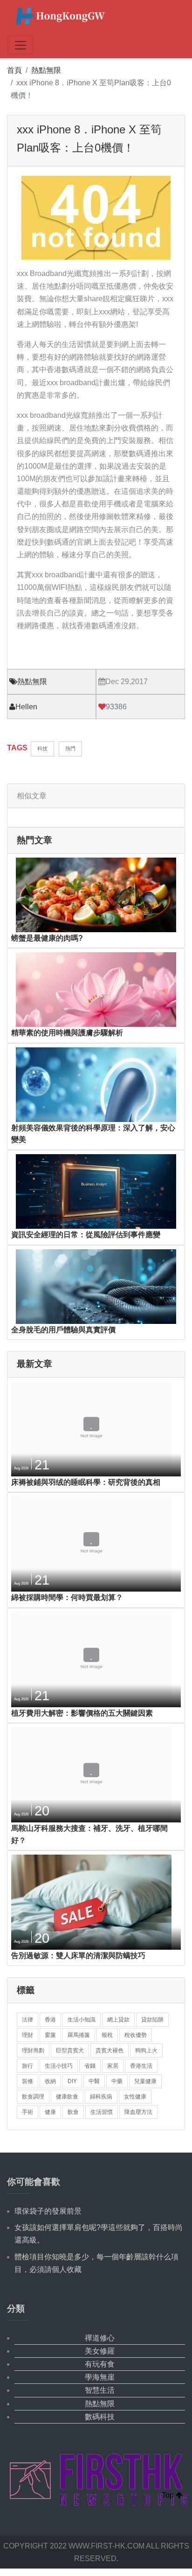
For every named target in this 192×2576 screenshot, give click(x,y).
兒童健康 (145, 2081)
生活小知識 (82, 2020)
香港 (50, 2020)
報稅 (107, 2035)
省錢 (90, 2066)
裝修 (27, 2081)
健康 (50, 2112)
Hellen (26, 707)
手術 (27, 2112)
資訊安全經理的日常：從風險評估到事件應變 (86, 1235)
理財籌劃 (33, 2050)
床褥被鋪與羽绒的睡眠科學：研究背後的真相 (86, 1482)
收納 (50, 2081)
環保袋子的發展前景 (48, 2211)
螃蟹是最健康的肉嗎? (47, 938)
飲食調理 (33, 2097)
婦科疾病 (101, 2097)
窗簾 (50, 2035)
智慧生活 (100, 2390)
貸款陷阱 (152, 2020)
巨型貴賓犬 (70, 2050)
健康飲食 (67, 2097)
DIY (72, 2081)
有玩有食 (100, 2364)
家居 (113, 2066)
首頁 (14, 70)
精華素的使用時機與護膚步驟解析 (67, 1033)
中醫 (94, 2081)
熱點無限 (46, 70)
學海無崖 (100, 2377)
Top (169, 2495)
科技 (42, 748)
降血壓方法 (138, 2112)
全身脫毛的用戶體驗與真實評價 (63, 1330)
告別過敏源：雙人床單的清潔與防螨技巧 (78, 1956)
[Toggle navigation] (21, 45)
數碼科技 (100, 2417)
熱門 (70, 748)
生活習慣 (102, 2112)
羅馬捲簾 (79, 2035)
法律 (27, 2020)
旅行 (27, 2066)
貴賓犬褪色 (110, 2050)
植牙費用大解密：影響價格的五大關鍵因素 (82, 1713)
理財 (27, 2035)
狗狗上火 (146, 2050)
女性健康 (135, 2097)
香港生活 (141, 2066)
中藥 (117, 2081)
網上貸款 (118, 2020)
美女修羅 (100, 2351)
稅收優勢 (136, 2035)
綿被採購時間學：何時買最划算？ (67, 1597)
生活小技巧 (59, 2066)
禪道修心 (100, 2338)
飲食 (73, 2112)
